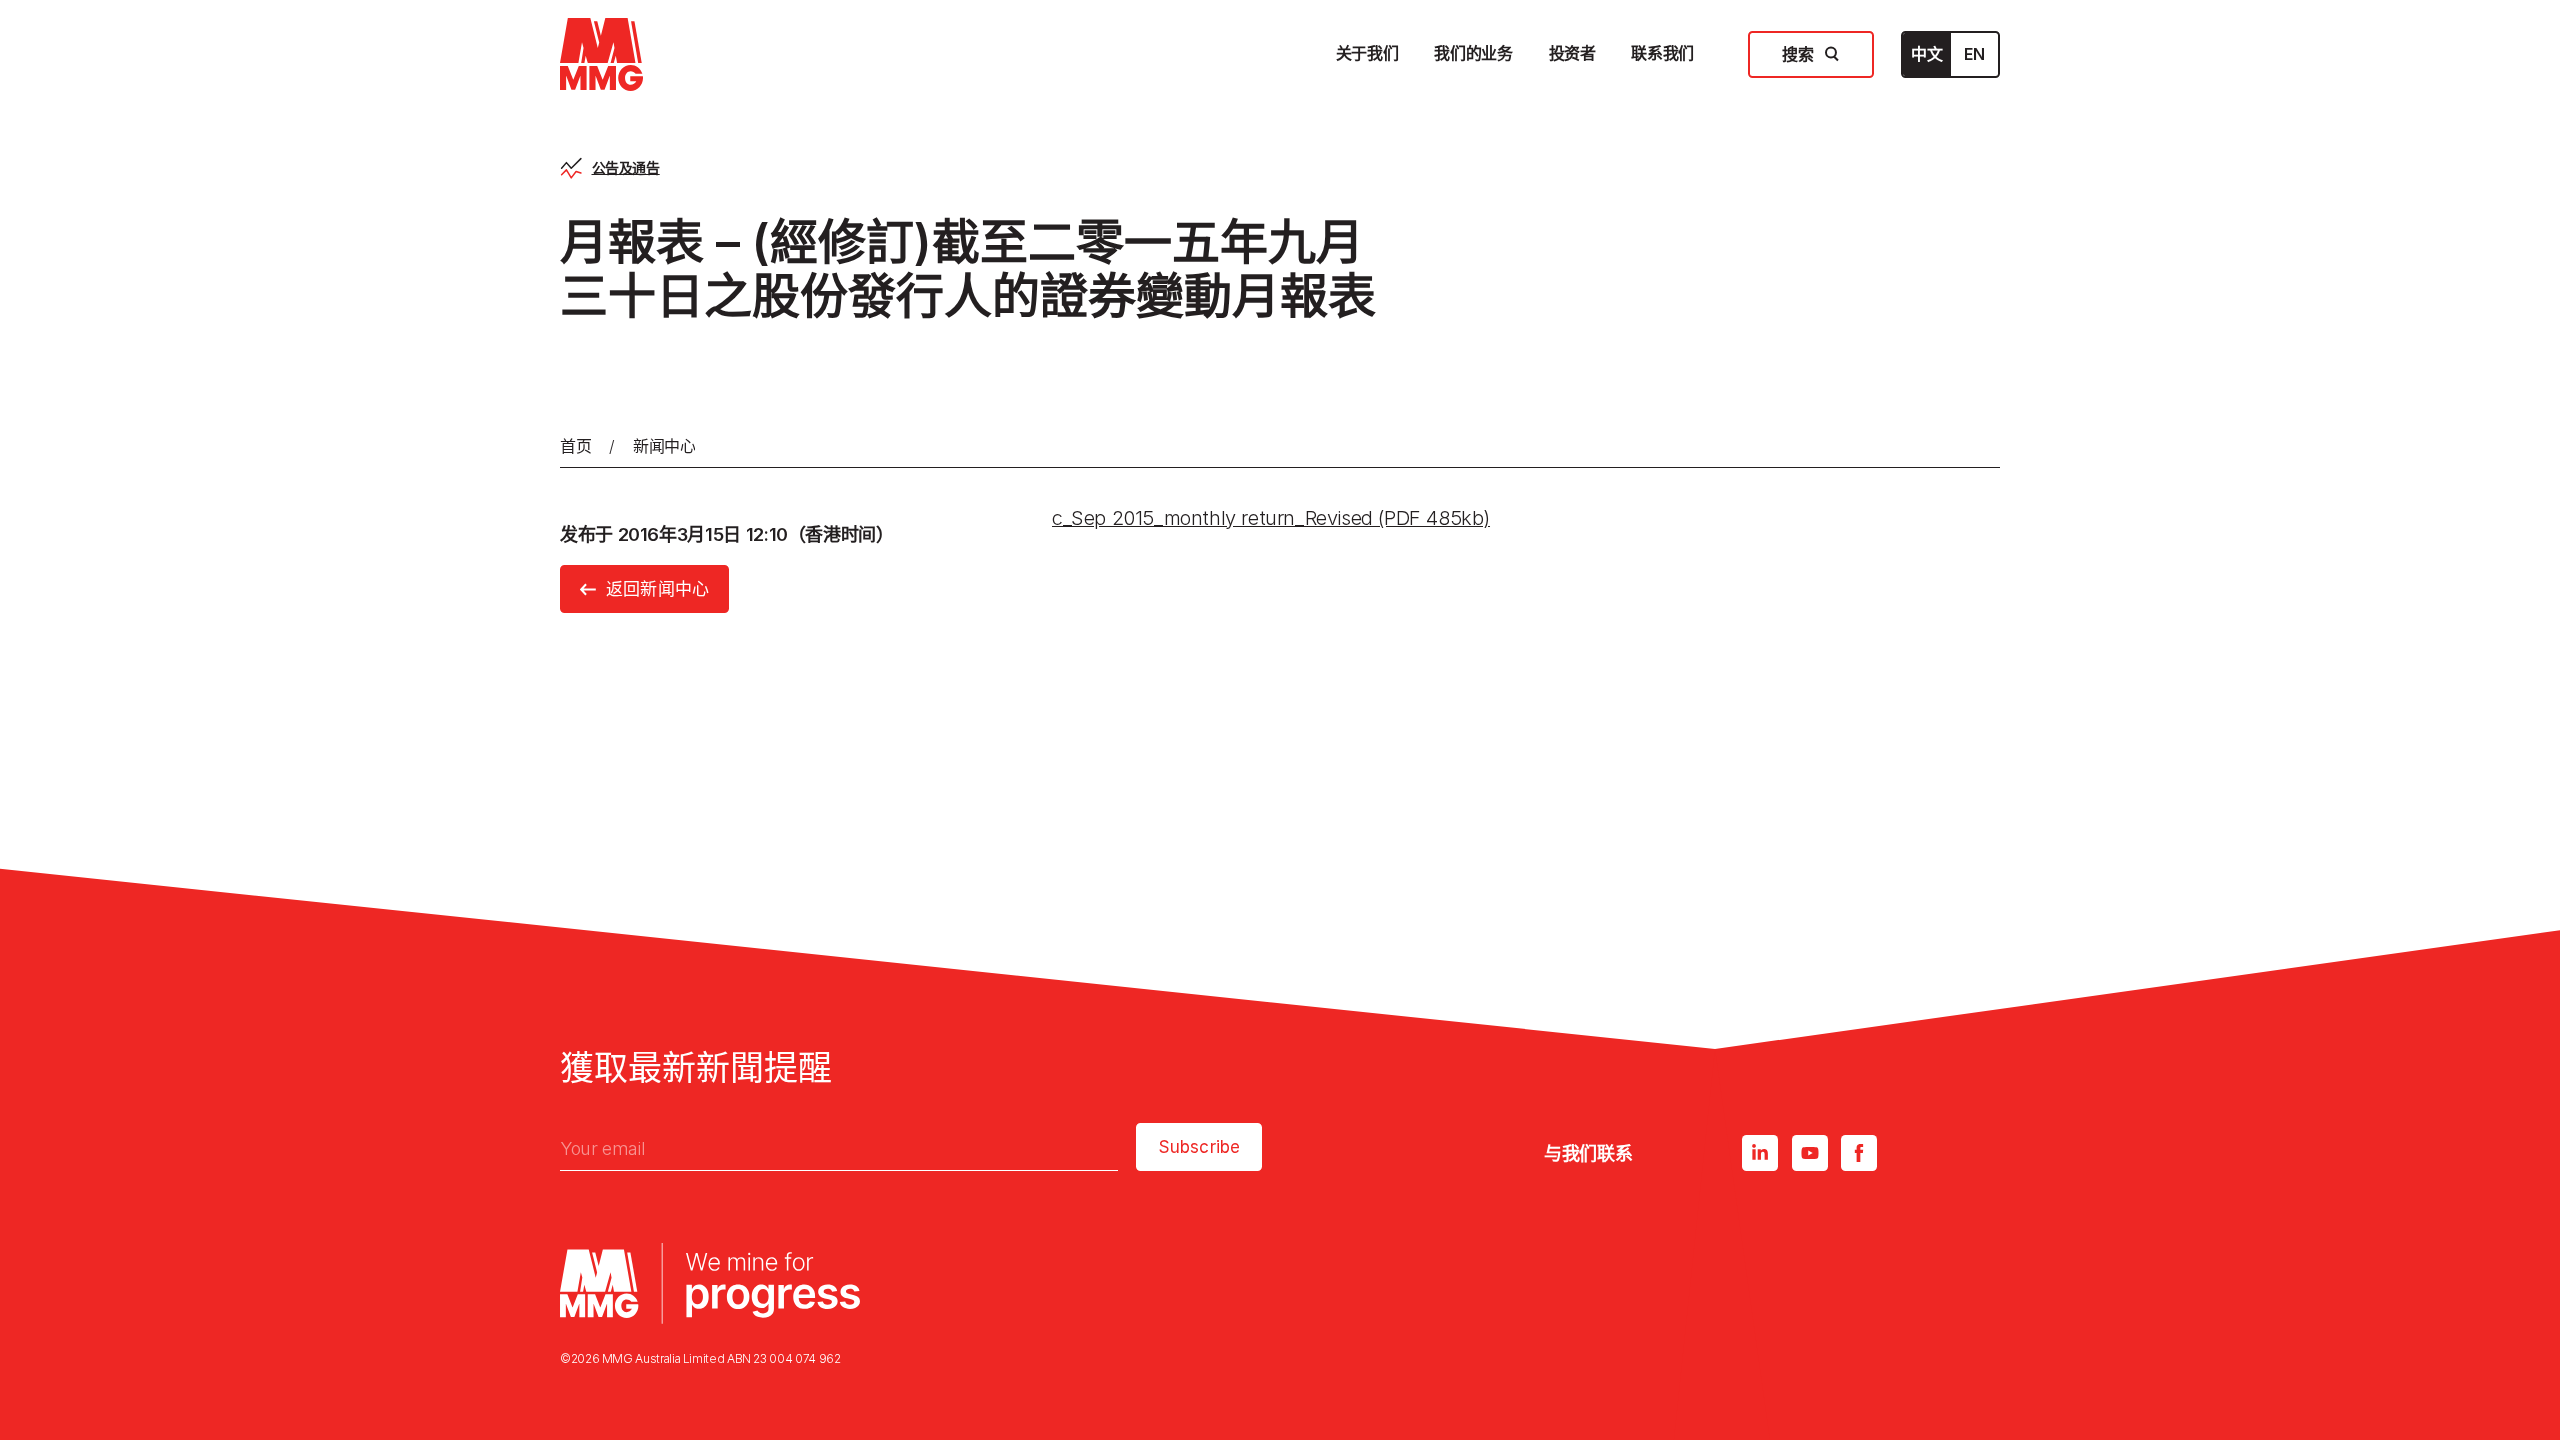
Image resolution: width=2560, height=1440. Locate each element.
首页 (575, 446)
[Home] (601, 54)
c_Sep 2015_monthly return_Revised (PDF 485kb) (1271, 518)
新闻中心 (664, 446)
